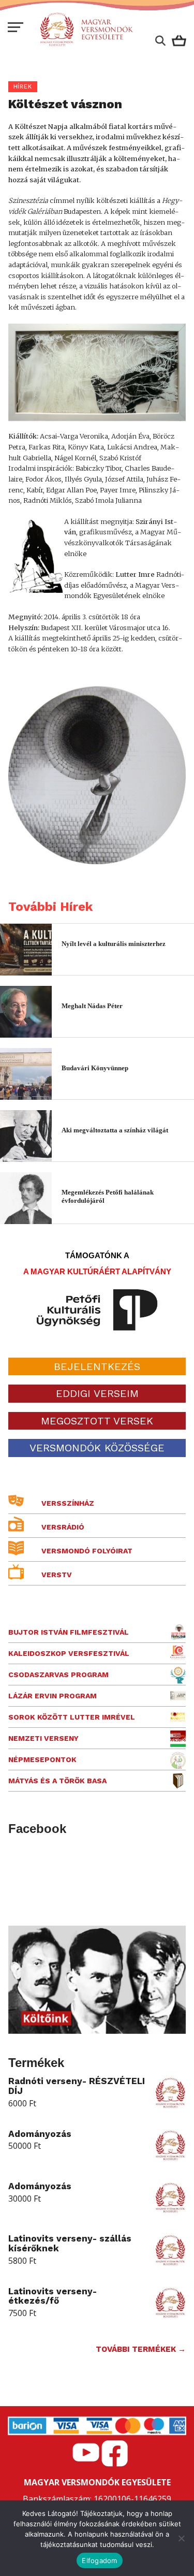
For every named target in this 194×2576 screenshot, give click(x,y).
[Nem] (181, 2538)
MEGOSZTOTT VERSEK (97, 1421)
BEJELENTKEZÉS (97, 1366)
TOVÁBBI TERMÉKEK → (141, 2349)
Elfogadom (99, 2560)
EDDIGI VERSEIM (97, 1393)
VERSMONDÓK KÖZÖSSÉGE (97, 1448)
